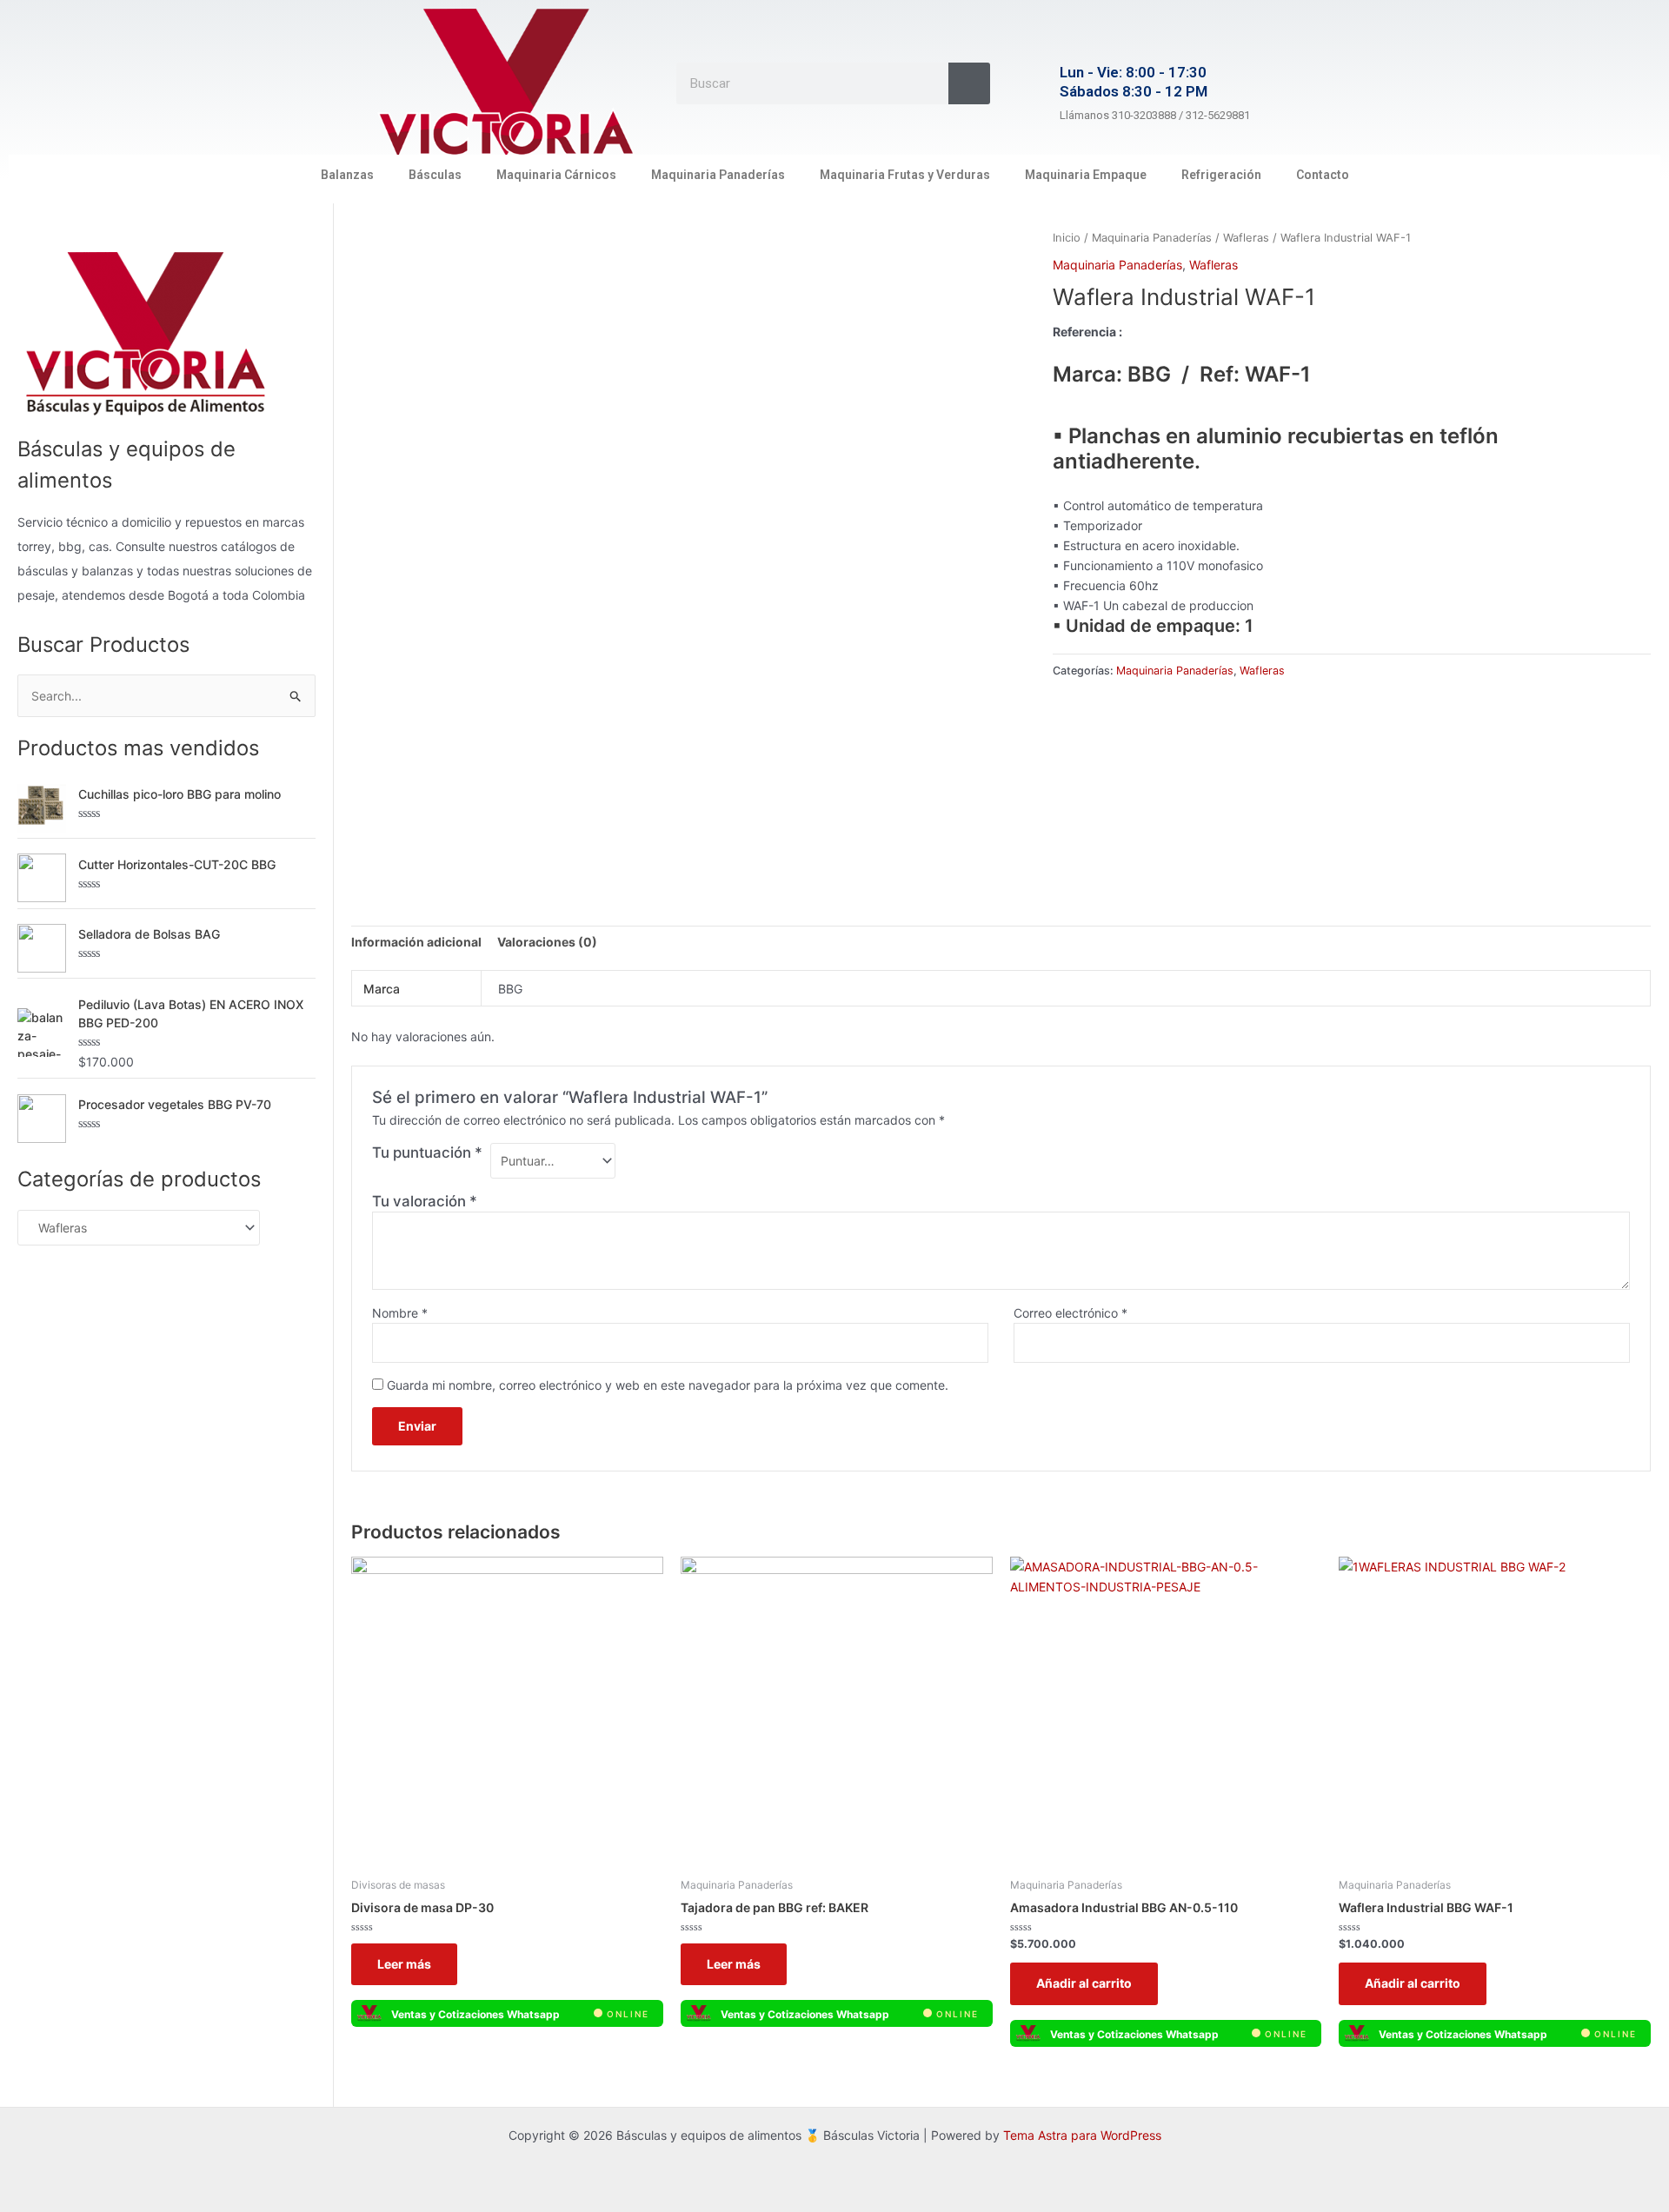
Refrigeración (1221, 175)
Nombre (400, 1313)
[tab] (416, 942)
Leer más (404, 1964)
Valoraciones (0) (547, 942)
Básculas (435, 175)
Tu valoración (425, 1201)
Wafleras (1246, 238)
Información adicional (416, 942)
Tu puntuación (427, 1152)
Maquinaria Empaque (1086, 175)
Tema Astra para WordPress (1082, 2135)
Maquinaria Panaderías (718, 175)
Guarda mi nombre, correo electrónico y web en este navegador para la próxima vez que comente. (668, 1385)
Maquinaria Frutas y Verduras (905, 175)
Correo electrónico (1071, 1313)
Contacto (1323, 175)
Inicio (1067, 238)
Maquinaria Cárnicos (556, 175)
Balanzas (347, 175)
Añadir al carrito (1084, 1983)
